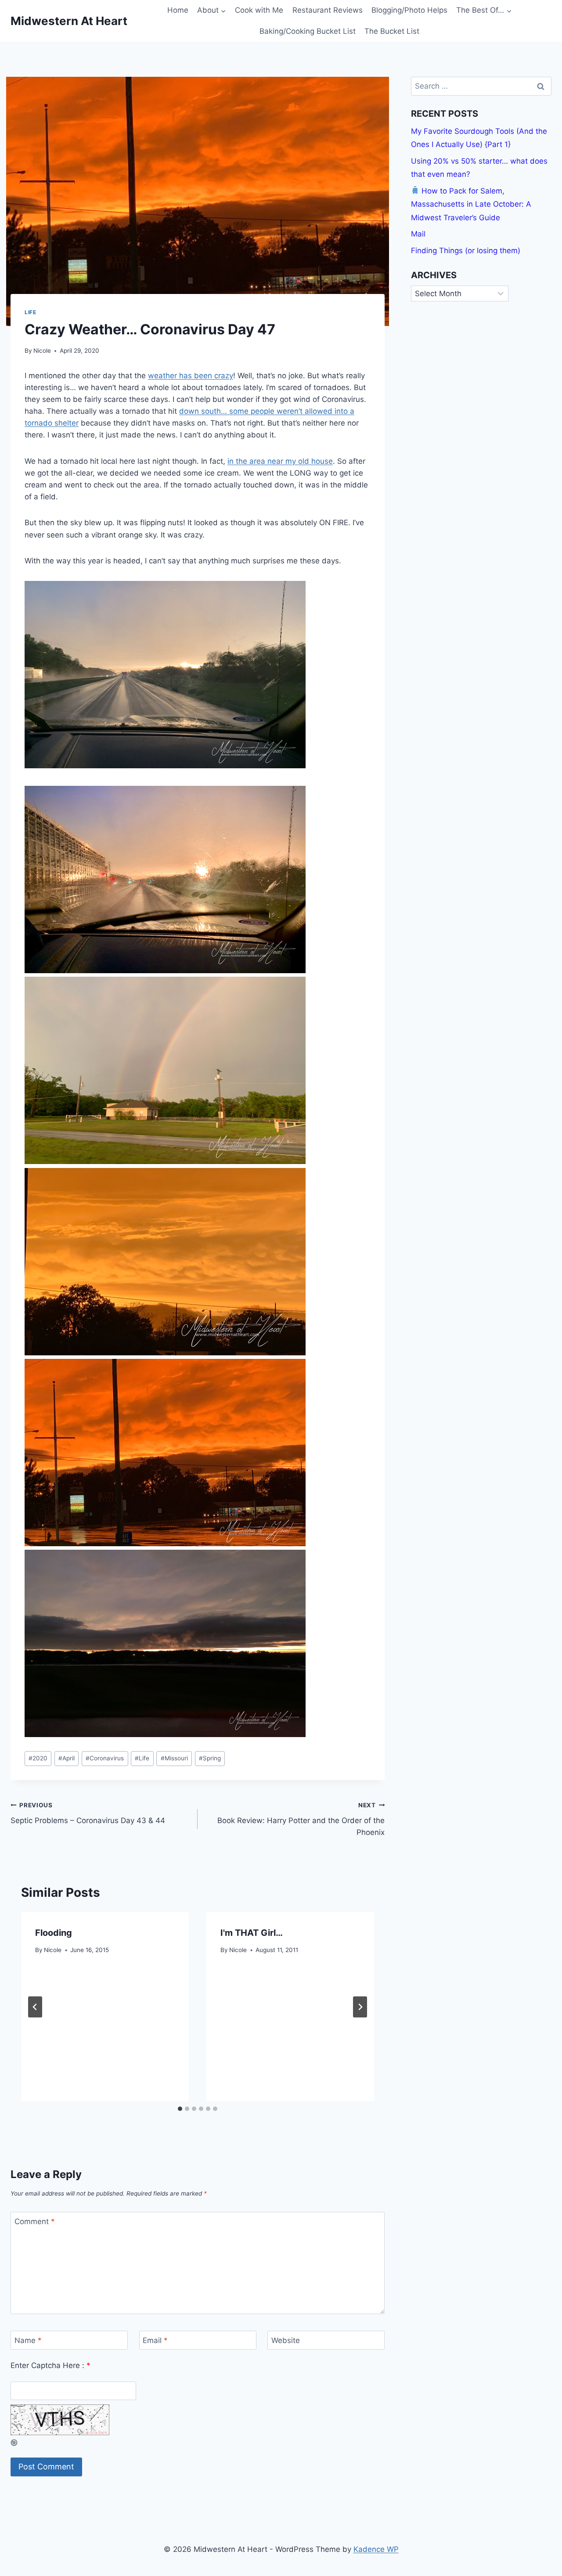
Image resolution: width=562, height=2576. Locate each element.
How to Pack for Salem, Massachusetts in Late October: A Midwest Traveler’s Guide (471, 204)
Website (286, 2340)
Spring (210, 1758)
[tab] (180, 2109)
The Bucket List (392, 31)
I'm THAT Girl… (252, 1933)
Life (30, 312)
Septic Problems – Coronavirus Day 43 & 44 (88, 1813)
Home (178, 10)
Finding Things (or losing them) (466, 250)
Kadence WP (376, 2549)
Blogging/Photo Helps (409, 10)
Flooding (54, 1933)
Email (155, 2340)
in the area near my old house (280, 461)
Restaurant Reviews (328, 10)
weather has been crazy (191, 376)
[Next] (360, 2007)
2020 (38, 1758)
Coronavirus (105, 1758)
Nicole (42, 351)
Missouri (174, 1758)
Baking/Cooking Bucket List (308, 31)
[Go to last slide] (35, 2007)
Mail (418, 234)
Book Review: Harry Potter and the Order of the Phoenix (301, 1819)
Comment (35, 2221)
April (67, 1758)
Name (28, 2340)
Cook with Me (259, 10)
